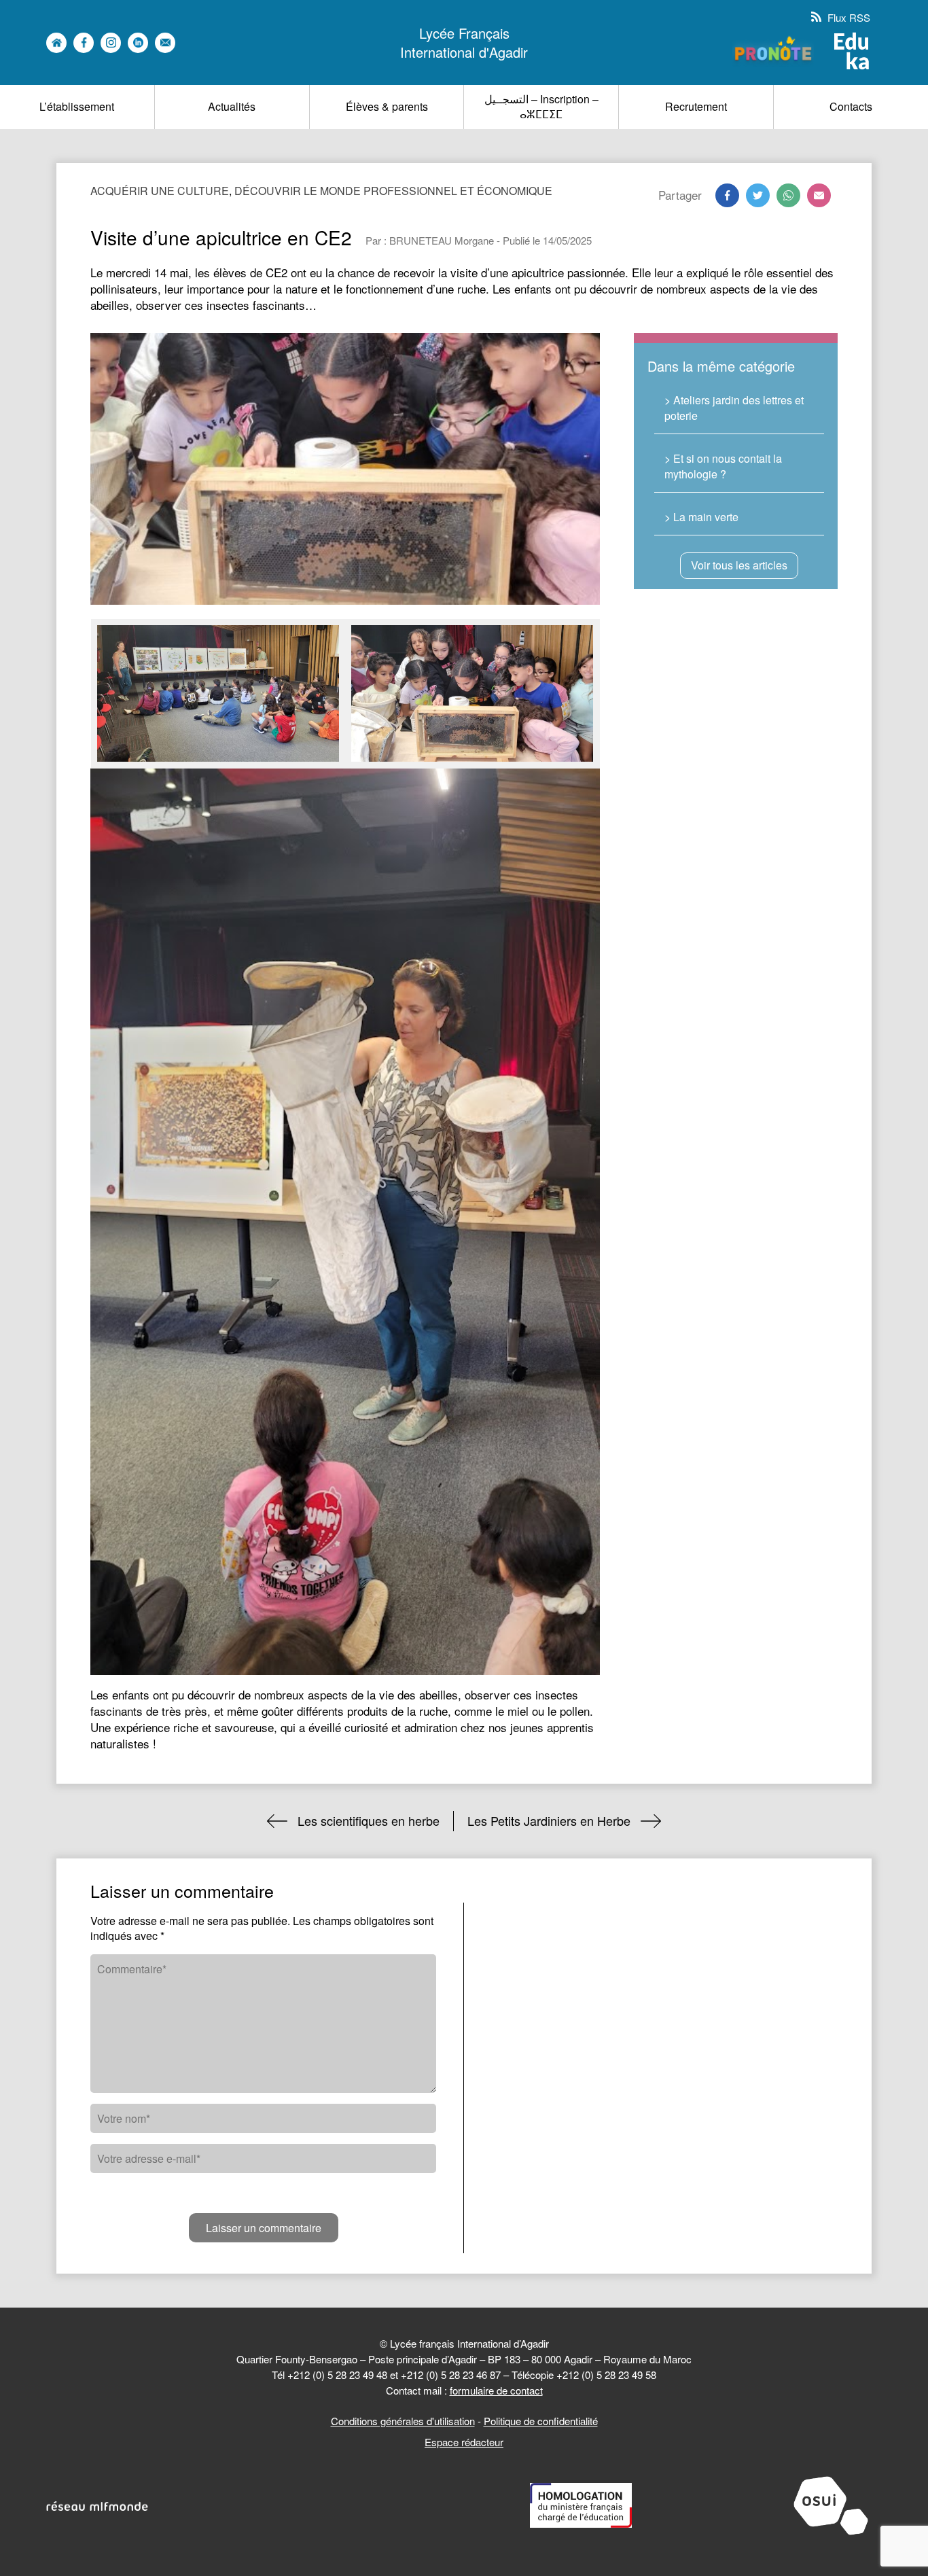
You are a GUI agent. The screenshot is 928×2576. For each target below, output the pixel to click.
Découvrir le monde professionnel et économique (393, 191)
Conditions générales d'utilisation (403, 2421)
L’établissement (77, 106)
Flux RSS (847, 17)
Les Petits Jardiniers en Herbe (549, 1820)
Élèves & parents (387, 106)
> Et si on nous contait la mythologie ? (723, 466)
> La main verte (701, 517)
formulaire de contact (496, 2390)
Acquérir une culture (160, 191)
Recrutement (696, 106)
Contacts (851, 106)
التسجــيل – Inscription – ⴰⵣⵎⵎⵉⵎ (541, 106)
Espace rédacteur (464, 2442)
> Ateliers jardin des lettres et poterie (734, 407)
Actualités (232, 106)
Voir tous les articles (739, 565)
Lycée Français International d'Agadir (464, 43)
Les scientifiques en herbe (369, 1820)
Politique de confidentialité (541, 2421)
